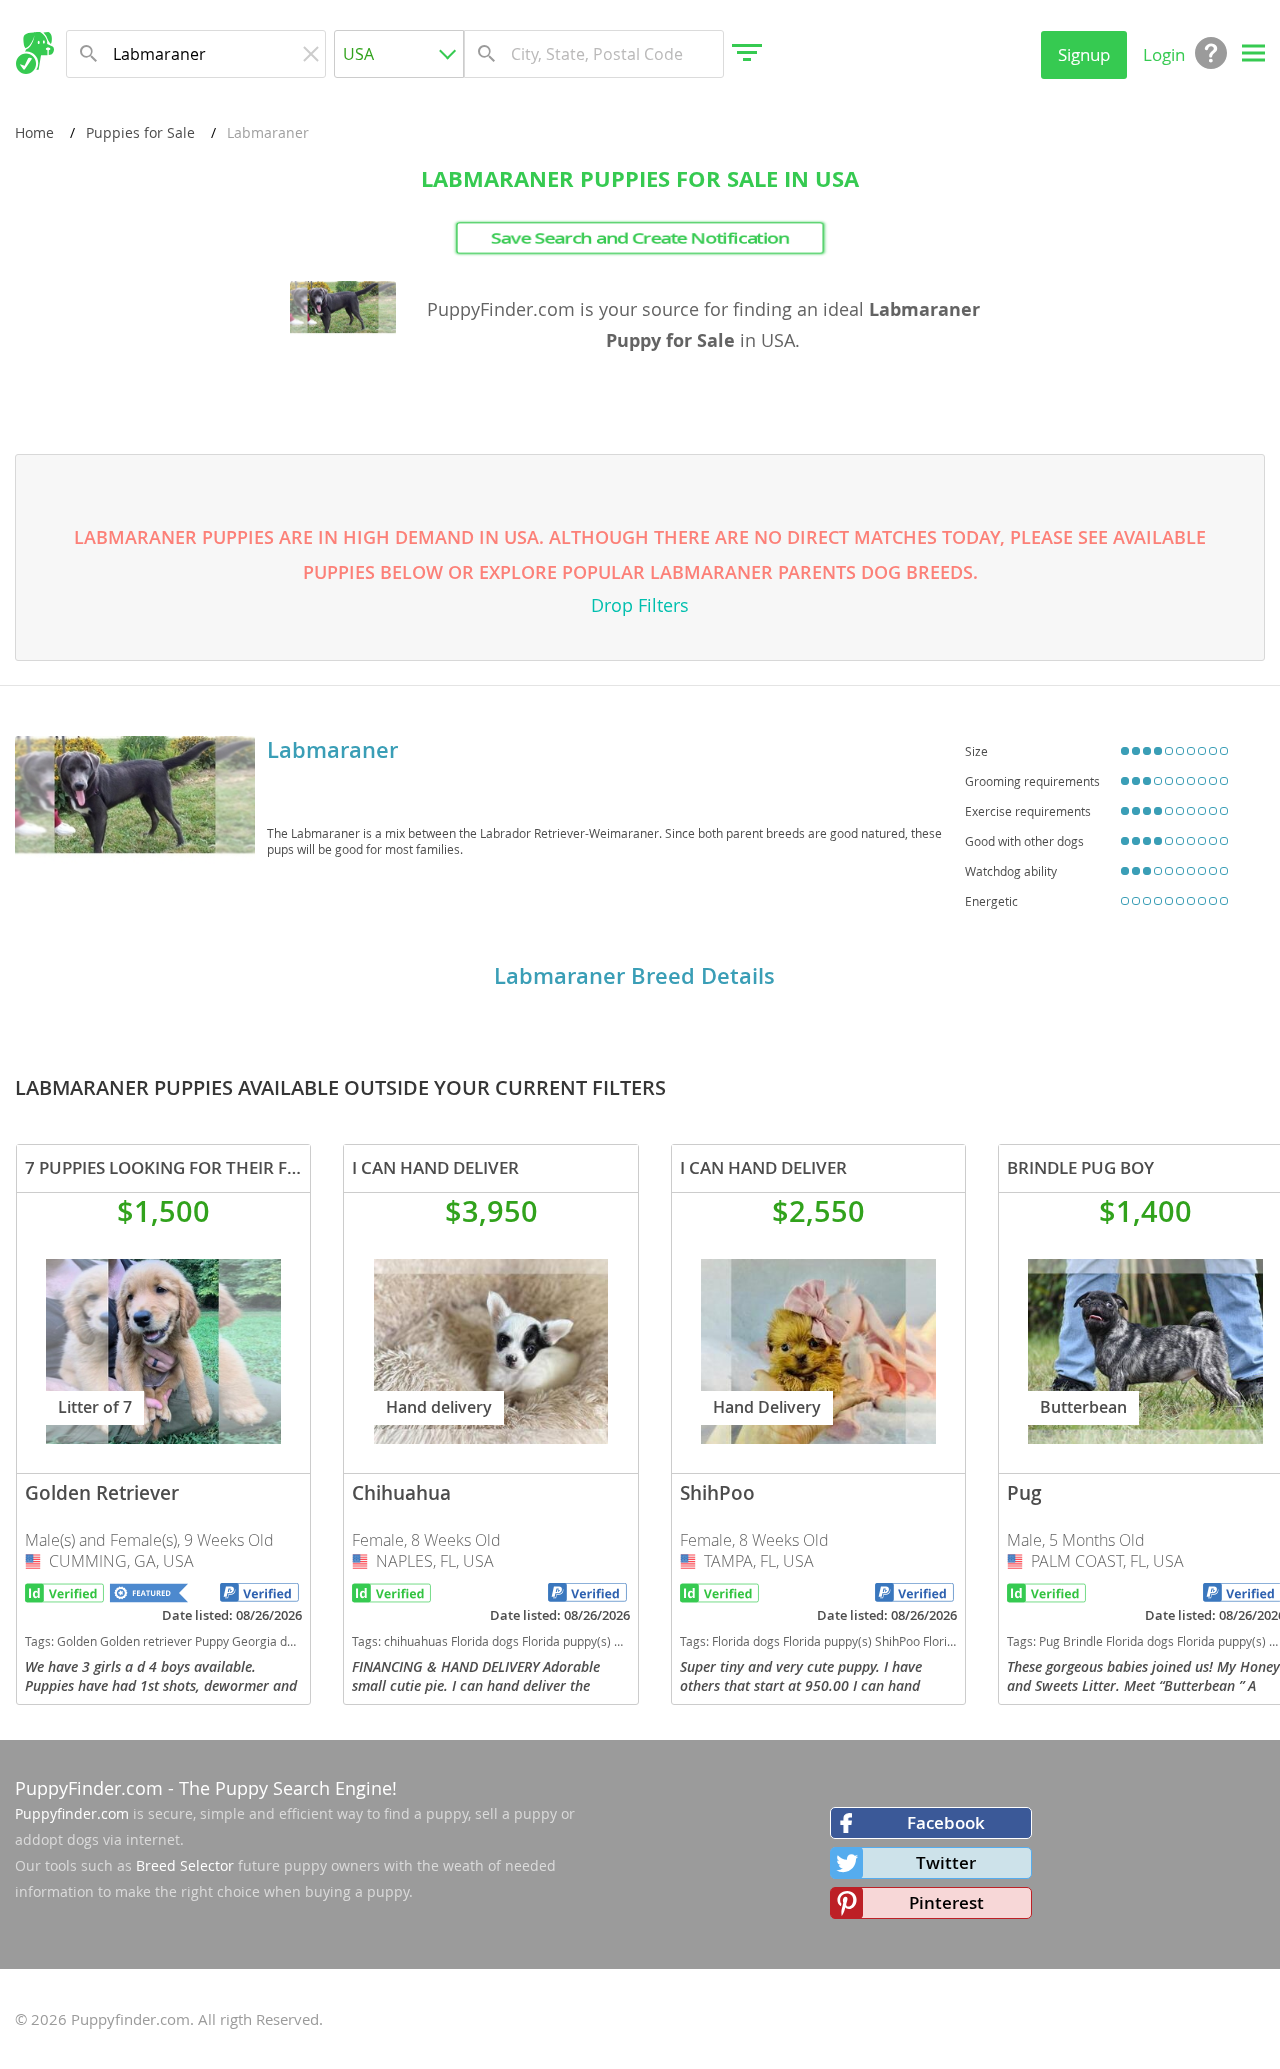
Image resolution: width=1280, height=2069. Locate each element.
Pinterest (946, 1902)
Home (34, 132)
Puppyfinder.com (72, 1813)
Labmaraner (332, 750)
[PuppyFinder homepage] (34, 53)
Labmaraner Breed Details (634, 976)
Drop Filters (640, 605)
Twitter (946, 1862)
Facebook (946, 1822)
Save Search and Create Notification (639, 238)
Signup (1084, 54)
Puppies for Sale (140, 132)
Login (1164, 54)
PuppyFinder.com (89, 1788)
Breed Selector (185, 1865)
